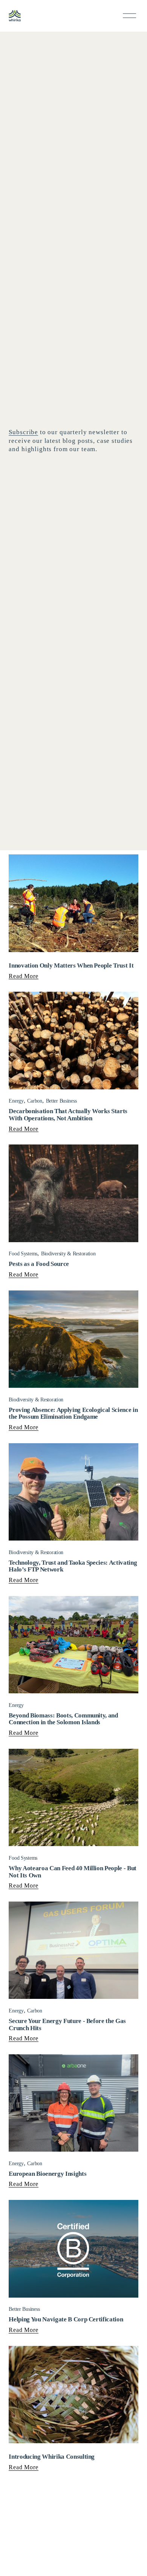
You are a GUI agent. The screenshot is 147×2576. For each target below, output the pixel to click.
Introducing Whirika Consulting (52, 2457)
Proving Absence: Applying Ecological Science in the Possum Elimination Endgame (73, 1413)
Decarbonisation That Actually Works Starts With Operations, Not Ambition (68, 1115)
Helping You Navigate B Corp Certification (67, 2319)
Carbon (34, 1101)
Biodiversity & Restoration (68, 1254)
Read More (23, 976)
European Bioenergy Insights (47, 2174)
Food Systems (23, 1254)
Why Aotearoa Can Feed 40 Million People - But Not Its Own (73, 1872)
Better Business (61, 1101)
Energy (16, 1101)
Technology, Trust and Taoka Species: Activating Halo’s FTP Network (73, 1566)
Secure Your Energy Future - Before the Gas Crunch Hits (67, 2025)
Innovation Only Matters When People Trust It (71, 965)
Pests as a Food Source (39, 1264)
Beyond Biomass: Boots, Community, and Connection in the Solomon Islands (63, 1719)
